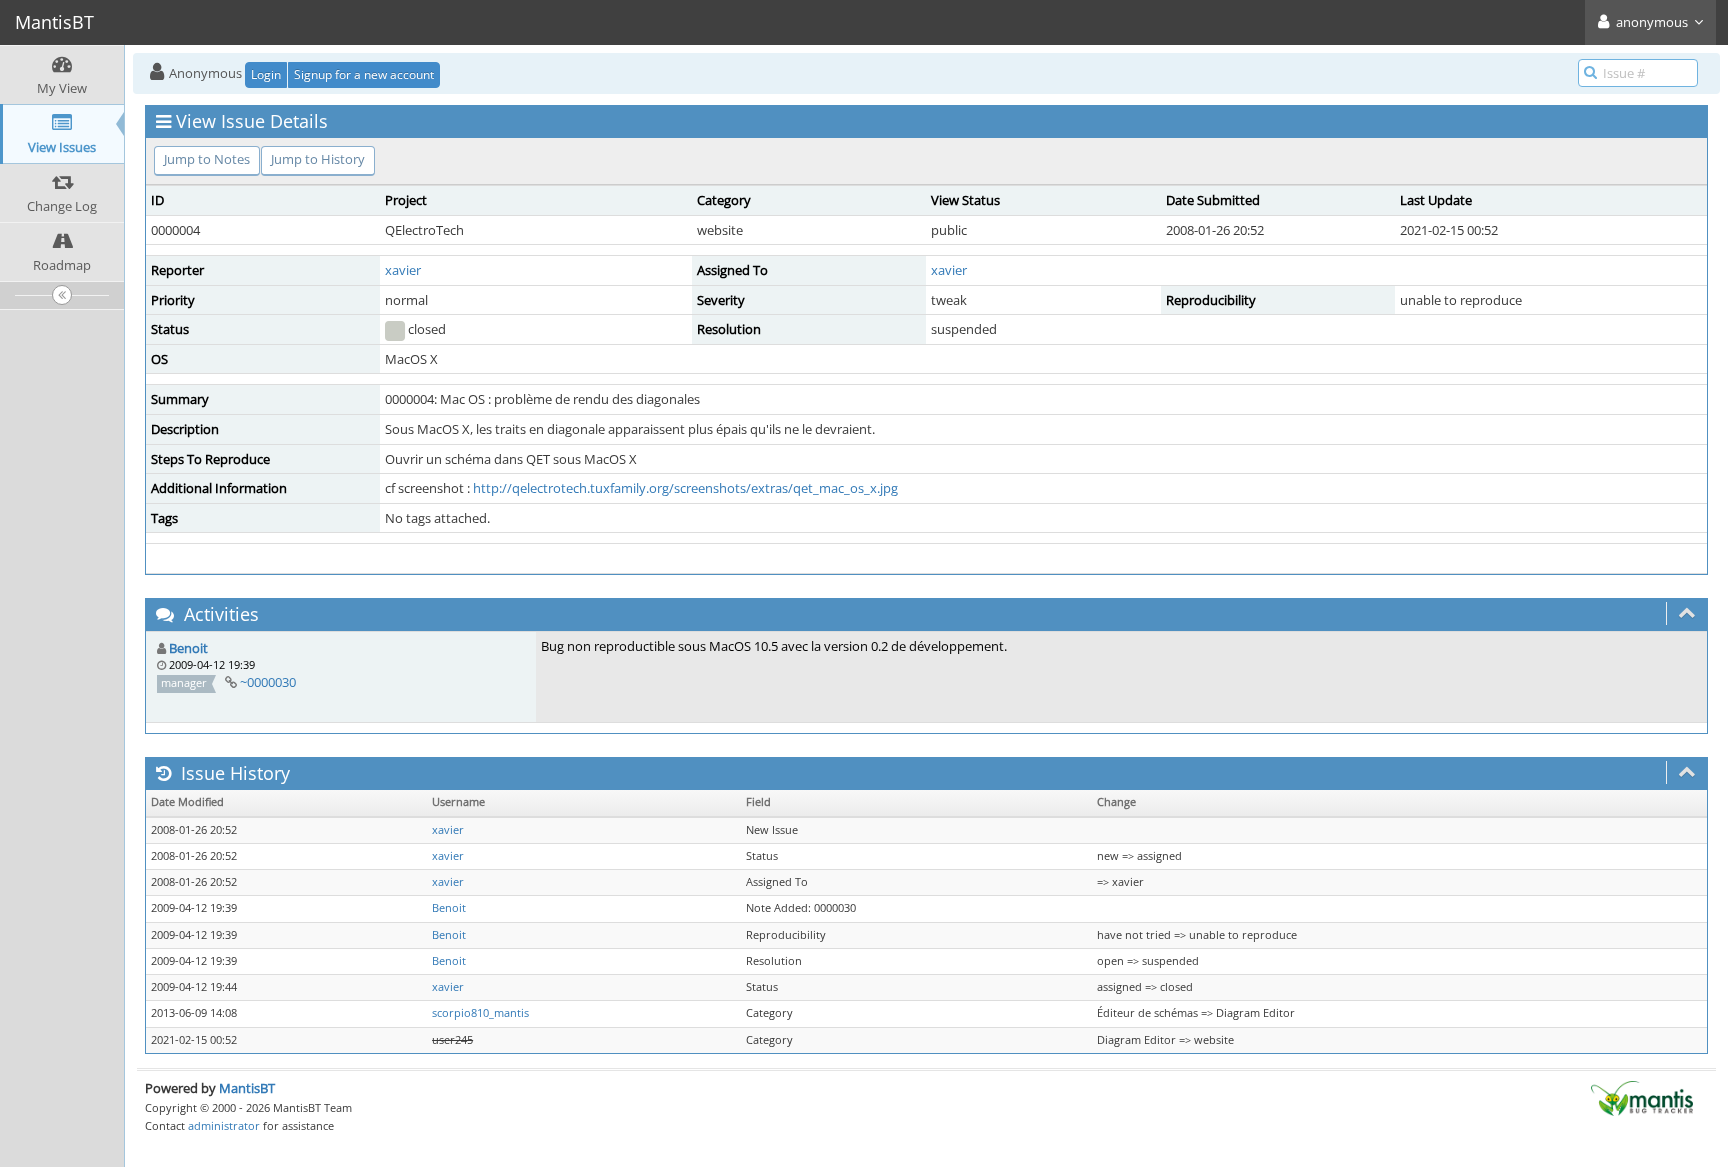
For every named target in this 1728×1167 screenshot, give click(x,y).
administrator (224, 1125)
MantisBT (247, 1088)
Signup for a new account (364, 74)
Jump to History (318, 159)
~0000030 (268, 682)
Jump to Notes (207, 159)
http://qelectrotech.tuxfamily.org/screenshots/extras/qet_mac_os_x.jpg (685, 488)
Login (266, 74)
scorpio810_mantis (480, 1013)
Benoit (188, 648)
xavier (403, 270)
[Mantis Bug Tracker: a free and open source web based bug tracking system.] (1642, 1097)
